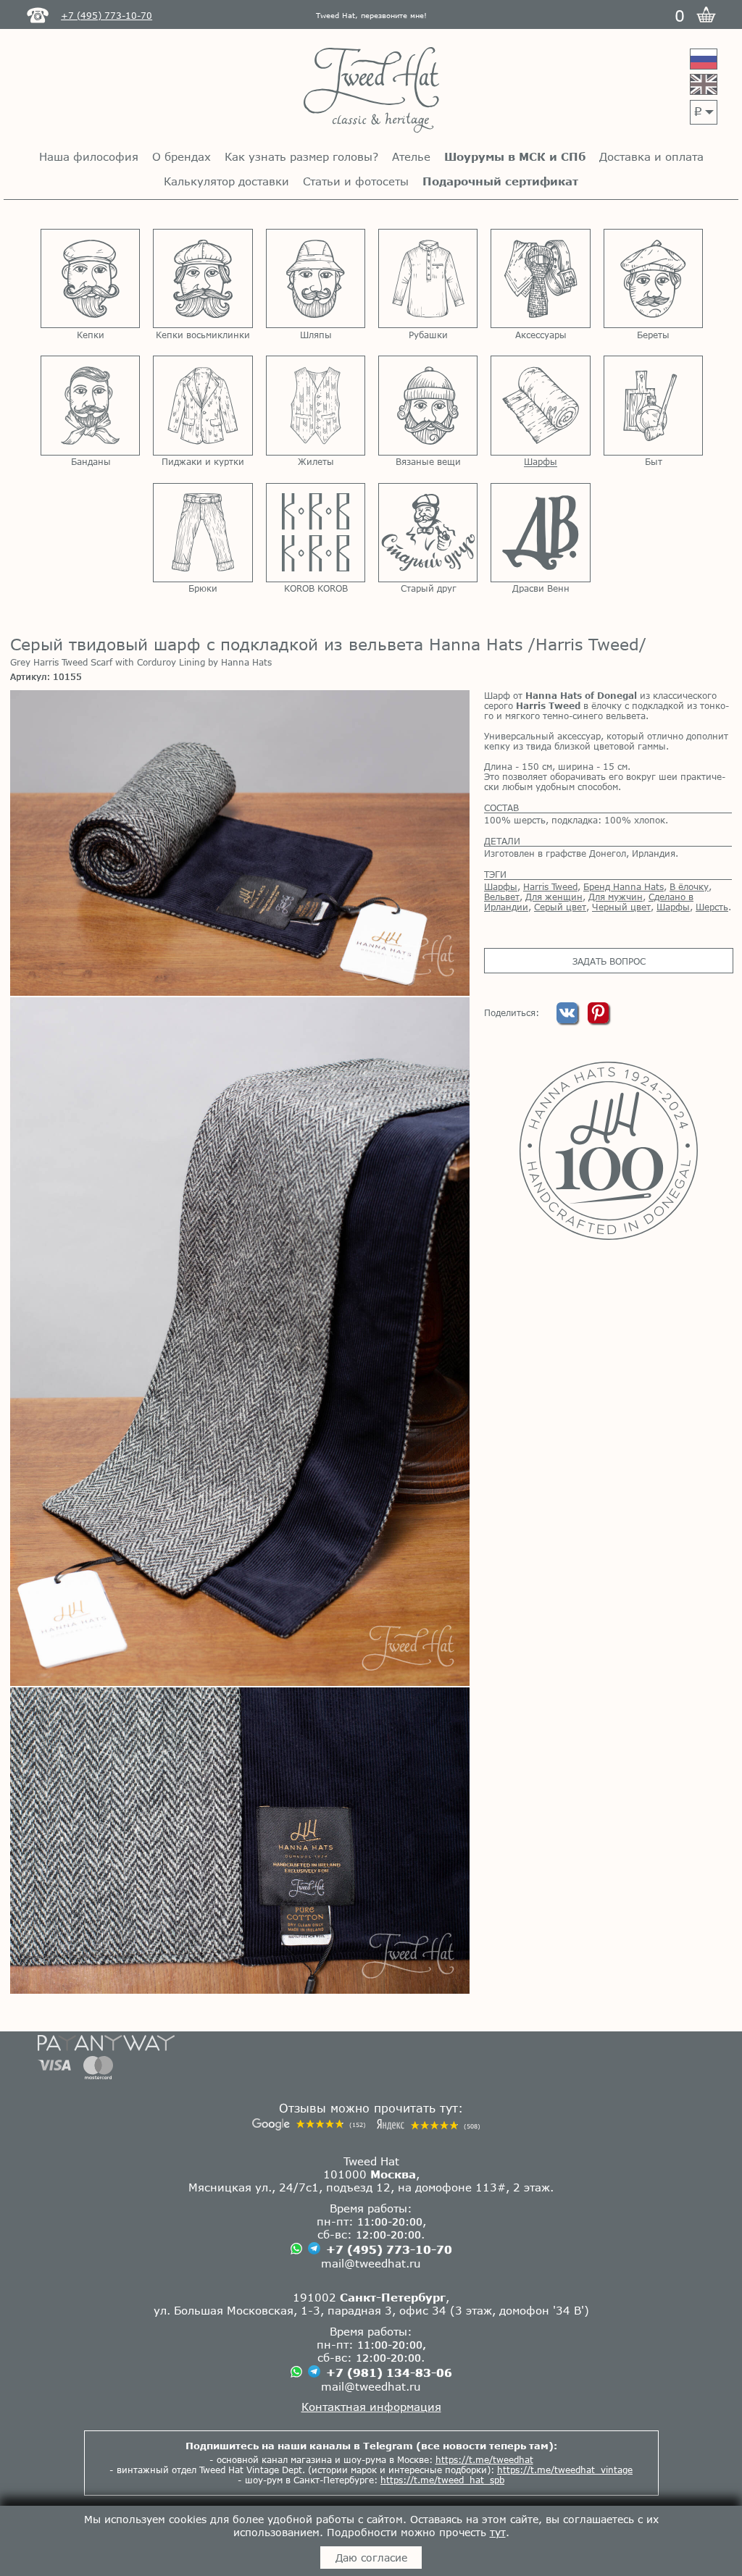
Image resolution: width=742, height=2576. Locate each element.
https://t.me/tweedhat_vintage (565, 2470)
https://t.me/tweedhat (484, 2459)
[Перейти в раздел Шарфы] (540, 405)
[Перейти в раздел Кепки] (90, 278)
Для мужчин (616, 897)
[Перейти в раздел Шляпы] (316, 278)
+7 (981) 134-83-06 (389, 2372)
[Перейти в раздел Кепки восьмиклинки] (203, 278)
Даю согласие (371, 2558)
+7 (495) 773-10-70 (389, 2249)
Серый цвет (560, 907)
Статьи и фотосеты (356, 181)
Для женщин (554, 897)
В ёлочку (689, 886)
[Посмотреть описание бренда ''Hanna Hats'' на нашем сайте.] (608, 1151)
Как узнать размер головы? (301, 156)
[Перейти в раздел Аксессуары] (540, 278)
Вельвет (502, 897)
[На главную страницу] (371, 91)
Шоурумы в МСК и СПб (515, 156)
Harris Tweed (550, 886)
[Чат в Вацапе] (296, 2250)
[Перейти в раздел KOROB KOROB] (316, 533)
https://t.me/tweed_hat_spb (442, 2480)
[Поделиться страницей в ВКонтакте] (568, 1020)
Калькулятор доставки (226, 181)
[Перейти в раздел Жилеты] (316, 405)
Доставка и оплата (651, 156)
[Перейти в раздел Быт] (653, 405)
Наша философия (89, 156)
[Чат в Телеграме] (314, 2249)
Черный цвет (621, 907)
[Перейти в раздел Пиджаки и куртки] (203, 405)
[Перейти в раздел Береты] (653, 278)
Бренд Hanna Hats (624, 886)
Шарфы (501, 886)
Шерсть (712, 907)
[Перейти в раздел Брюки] (203, 533)
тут (498, 2532)
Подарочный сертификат (500, 181)
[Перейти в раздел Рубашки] (428, 278)
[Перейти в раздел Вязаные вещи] (428, 405)
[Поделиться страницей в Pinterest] (598, 1020)
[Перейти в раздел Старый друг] (428, 533)
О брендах (182, 156)
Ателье (411, 156)
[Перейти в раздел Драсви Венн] (540, 533)
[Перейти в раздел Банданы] (90, 405)
